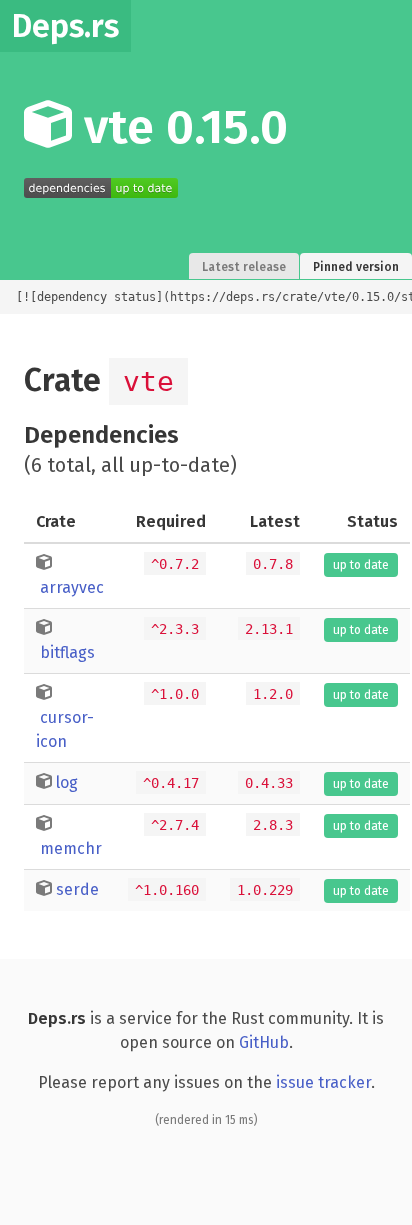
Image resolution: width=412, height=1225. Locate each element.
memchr (71, 848)
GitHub (264, 1042)
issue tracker (323, 1082)
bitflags (67, 652)
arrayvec (72, 587)
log (67, 782)
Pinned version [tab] (356, 267)
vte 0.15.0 (180, 127)
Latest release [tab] (244, 267)
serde (77, 889)
